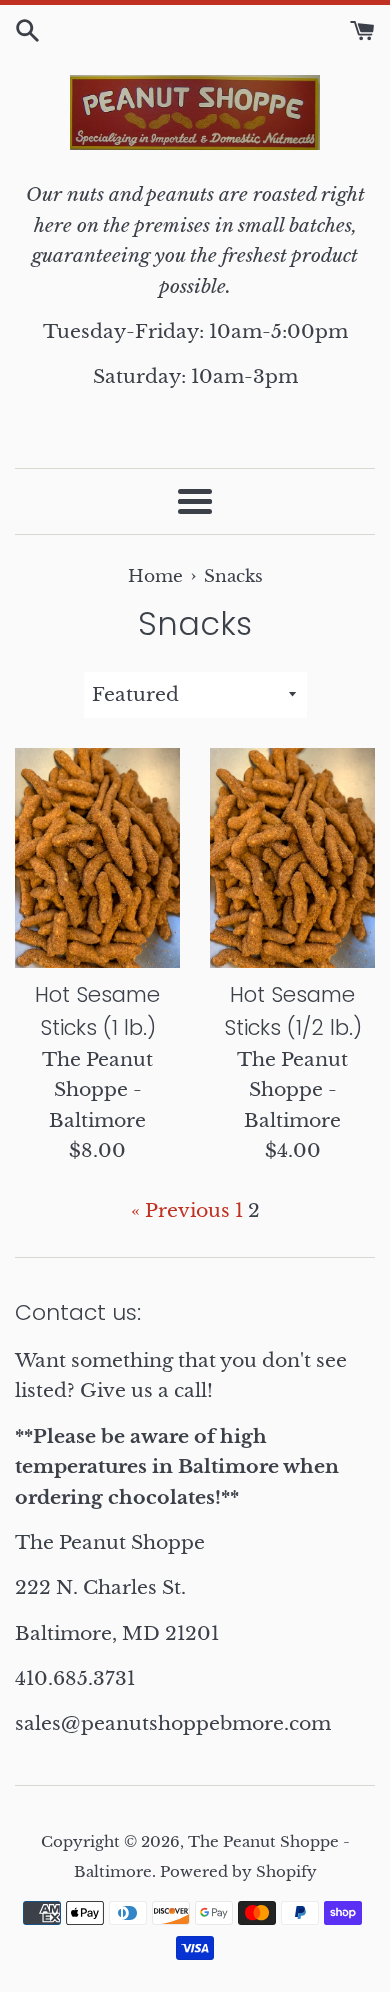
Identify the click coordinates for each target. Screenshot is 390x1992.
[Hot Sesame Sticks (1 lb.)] (97, 858)
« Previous (180, 1210)
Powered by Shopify (238, 1871)
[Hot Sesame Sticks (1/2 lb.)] (292, 858)
